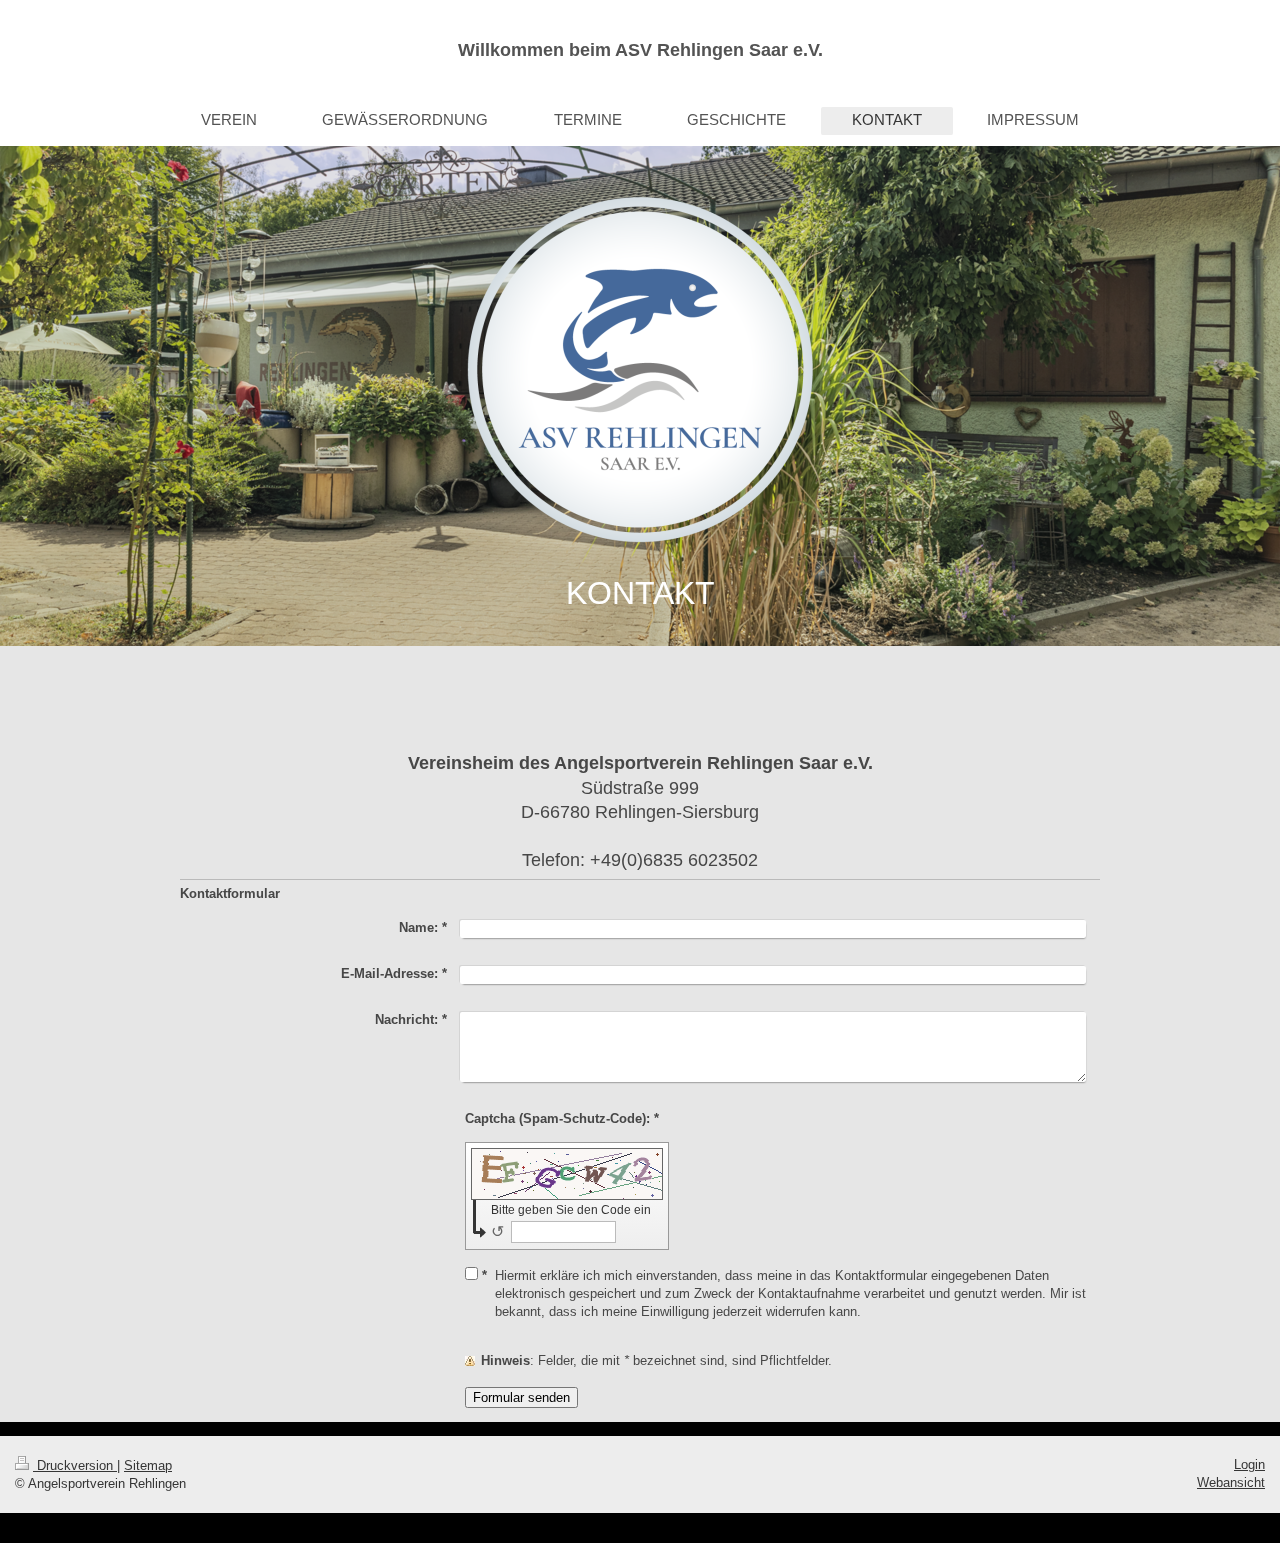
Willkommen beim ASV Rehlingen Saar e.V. (640, 50)
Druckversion (75, 1465)
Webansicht (1231, 1482)
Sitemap (148, 1465)
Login (1249, 1464)
